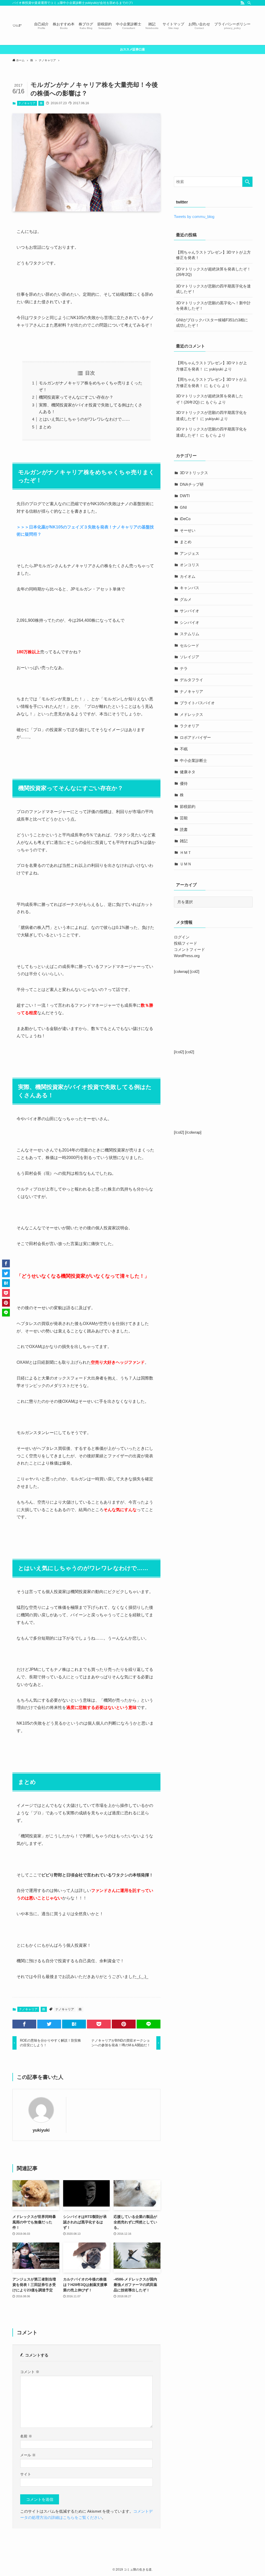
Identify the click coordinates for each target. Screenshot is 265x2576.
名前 (26, 2436)
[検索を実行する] (247, 182)
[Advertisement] (217, 129)
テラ (184, 668)
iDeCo (185, 519)
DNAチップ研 (192, 484)
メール (28, 2455)
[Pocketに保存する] (99, 2024)
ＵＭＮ (186, 864)
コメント (30, 2372)
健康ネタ (188, 772)
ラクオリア (190, 726)
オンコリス (190, 565)
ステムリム (190, 634)
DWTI (185, 496)
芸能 (184, 818)
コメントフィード (189, 949)
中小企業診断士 (193, 760)
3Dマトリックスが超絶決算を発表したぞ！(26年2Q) (213, 272)
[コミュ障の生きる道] (17, 25)
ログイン (182, 937)
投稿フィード (186, 943)
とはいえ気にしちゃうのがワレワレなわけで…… (84, 419)
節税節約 (188, 806)
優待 (184, 783)
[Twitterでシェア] (49, 2024)
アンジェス (190, 553)
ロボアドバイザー (195, 737)
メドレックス (192, 714)
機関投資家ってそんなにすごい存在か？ (76, 397)
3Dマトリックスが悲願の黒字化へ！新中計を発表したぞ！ (213, 306)
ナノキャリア (27, 103)
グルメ (186, 599)
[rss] (242, 3)
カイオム (188, 576)
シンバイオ (190, 622)
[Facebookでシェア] (24, 2024)
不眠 (184, 749)
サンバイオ (190, 611)
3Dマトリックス (194, 473)
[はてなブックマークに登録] (74, 2024)
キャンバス (190, 588)
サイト (26, 2474)
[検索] (249, 3)
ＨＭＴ (186, 853)
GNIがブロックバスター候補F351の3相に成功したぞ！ (212, 323)
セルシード (190, 645)
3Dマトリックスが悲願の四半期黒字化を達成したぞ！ (213, 289)
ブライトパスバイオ (197, 703)
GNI (183, 507)
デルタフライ (192, 680)
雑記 (184, 841)
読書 (184, 829)
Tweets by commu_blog (194, 217)
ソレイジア (190, 657)
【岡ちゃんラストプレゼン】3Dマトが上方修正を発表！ (213, 255)
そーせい (188, 530)
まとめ (45, 427)
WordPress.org (187, 956)
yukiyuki (41, 2130)
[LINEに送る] (149, 2024)
